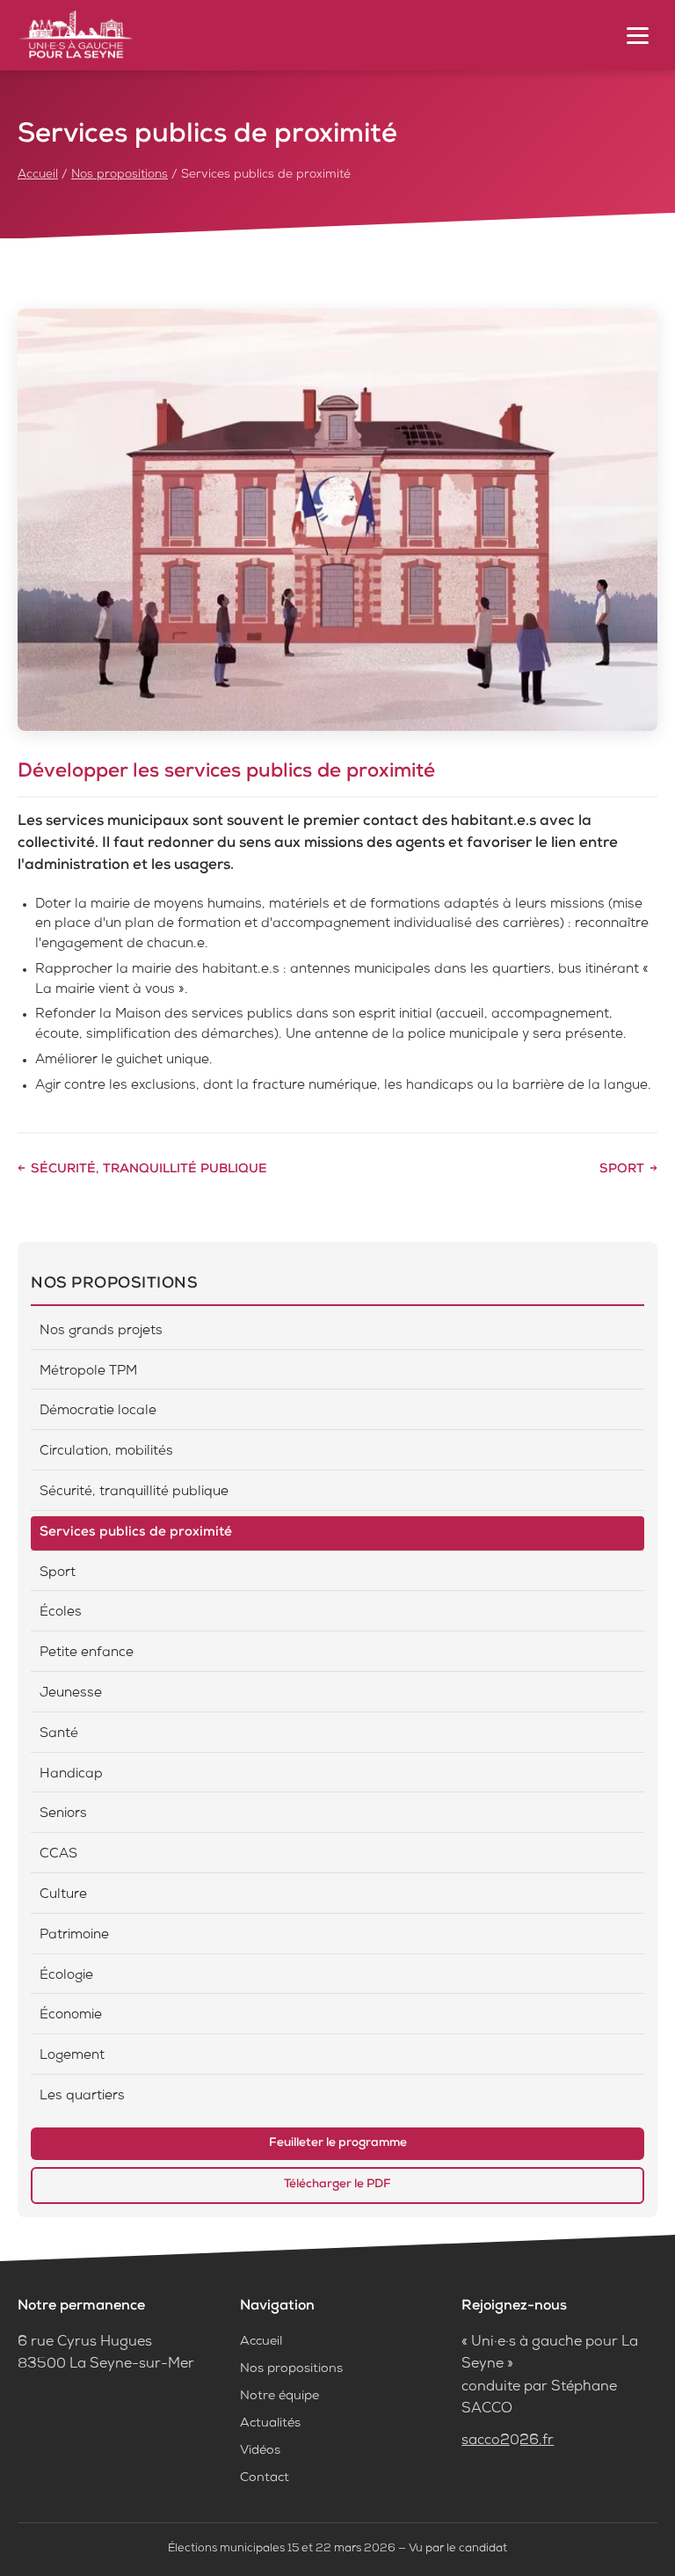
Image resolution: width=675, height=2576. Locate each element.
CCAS (58, 1855)
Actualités (270, 2424)
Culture (63, 1895)
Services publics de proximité (136, 1532)
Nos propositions (120, 175)
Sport (622, 1170)
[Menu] (638, 36)
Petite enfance (87, 1653)
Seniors (63, 1814)
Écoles (61, 1613)
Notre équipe (279, 2397)
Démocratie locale (98, 1412)
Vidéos (260, 2451)
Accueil (38, 175)
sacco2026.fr (508, 2441)
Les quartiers (82, 2097)
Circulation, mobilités (106, 1452)
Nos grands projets (101, 1332)
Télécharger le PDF (337, 2185)
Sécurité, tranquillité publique (149, 1170)
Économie (71, 2016)
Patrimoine (74, 1936)
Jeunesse (71, 1694)
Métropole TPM (88, 1372)
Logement (72, 2056)
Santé (59, 1734)
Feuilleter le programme (338, 2143)
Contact (265, 2478)
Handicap (71, 1775)
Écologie (66, 1976)
